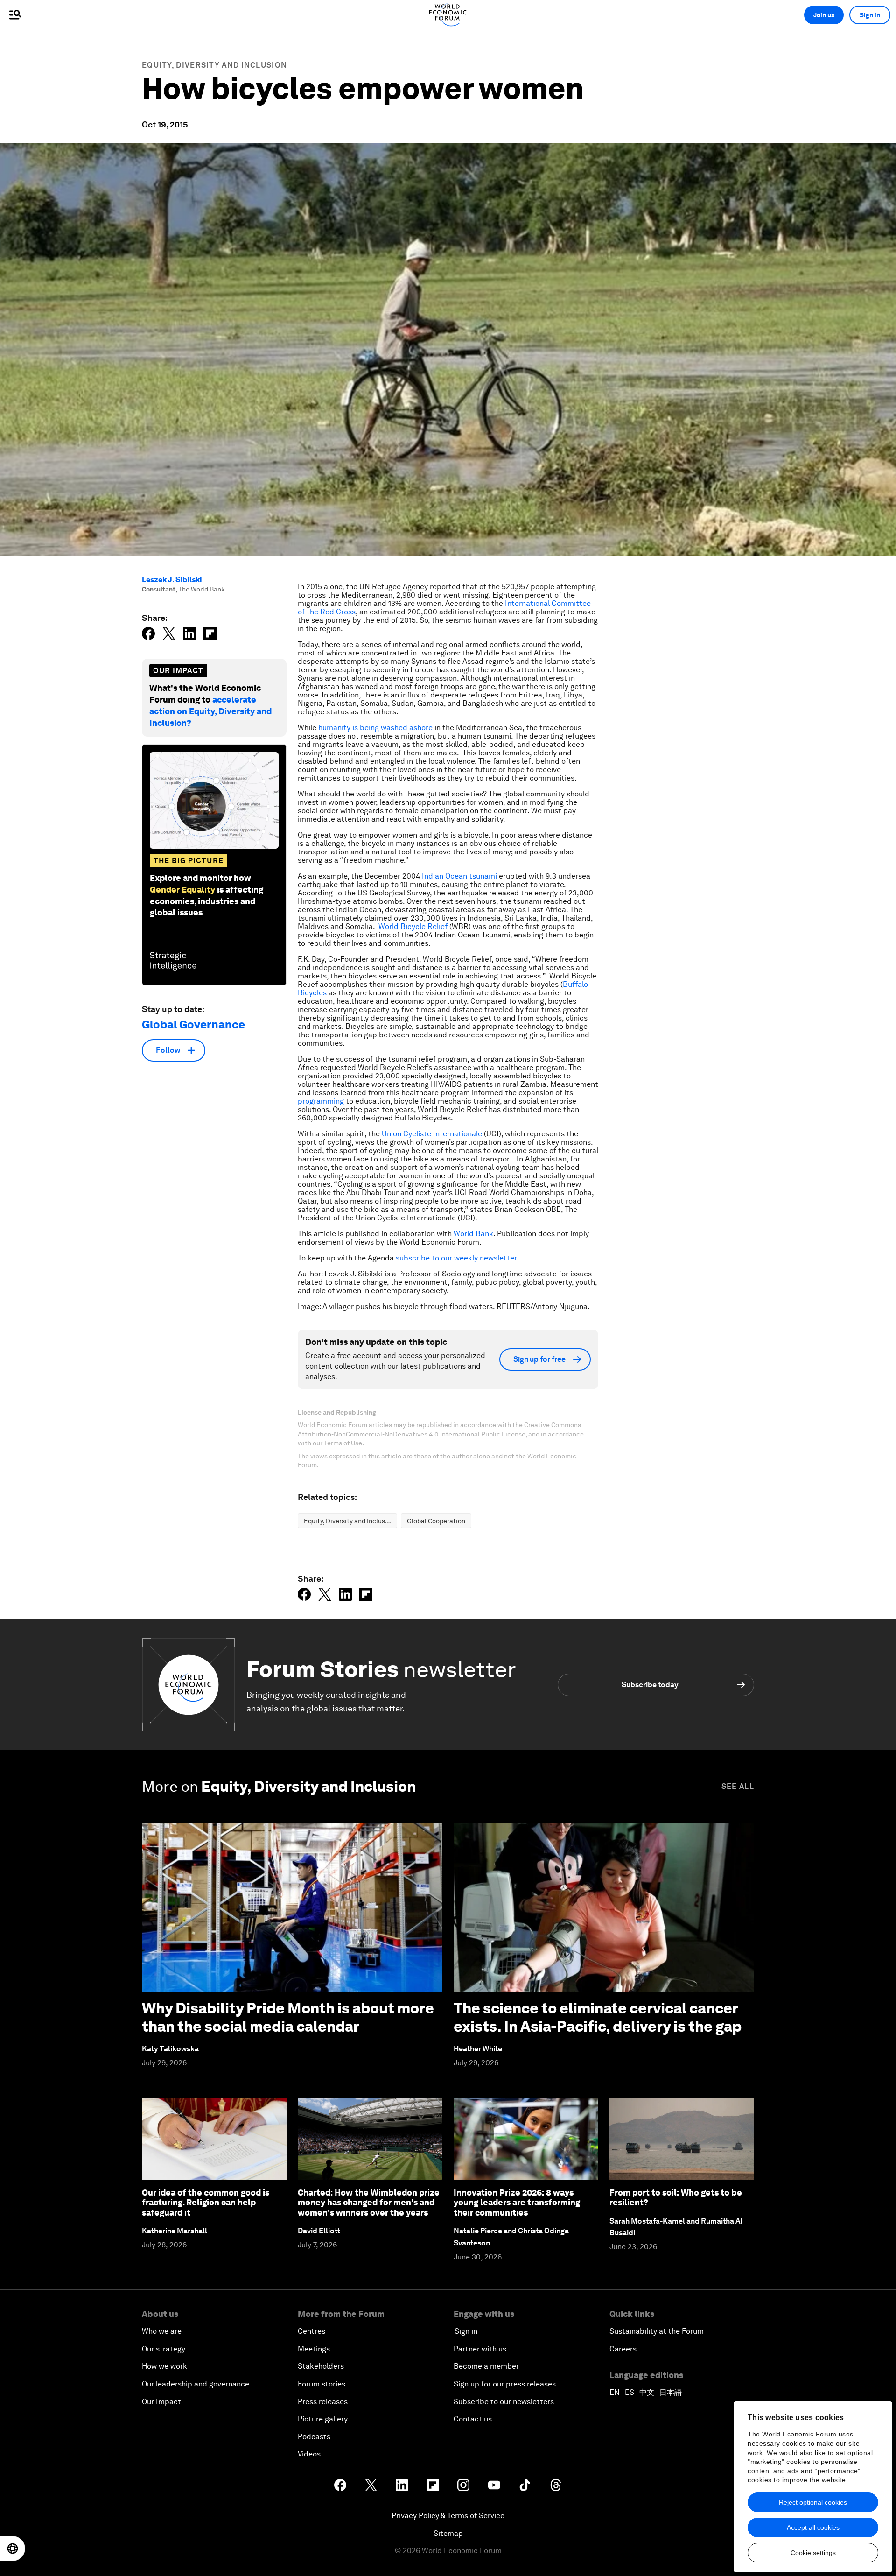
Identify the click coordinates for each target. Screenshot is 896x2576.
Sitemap (448, 2533)
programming (321, 1101)
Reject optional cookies (813, 2502)
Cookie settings (813, 2553)
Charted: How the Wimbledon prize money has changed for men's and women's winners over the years (369, 2203)
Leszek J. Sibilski (172, 580)
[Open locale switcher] (13, 2548)
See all (738, 1786)
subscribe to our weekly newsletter (456, 1258)
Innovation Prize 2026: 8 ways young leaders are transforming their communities (517, 2203)
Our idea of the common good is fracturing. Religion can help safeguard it (206, 2203)
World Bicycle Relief (413, 926)
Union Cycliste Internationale (432, 1134)
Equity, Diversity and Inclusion (214, 65)
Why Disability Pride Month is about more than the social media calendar (288, 2017)
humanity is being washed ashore (375, 728)
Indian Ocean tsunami (459, 876)
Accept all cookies (813, 2527)
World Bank (473, 1234)
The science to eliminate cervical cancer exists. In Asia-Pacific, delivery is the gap (598, 2017)
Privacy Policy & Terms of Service (448, 2516)
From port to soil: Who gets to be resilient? (676, 2198)
